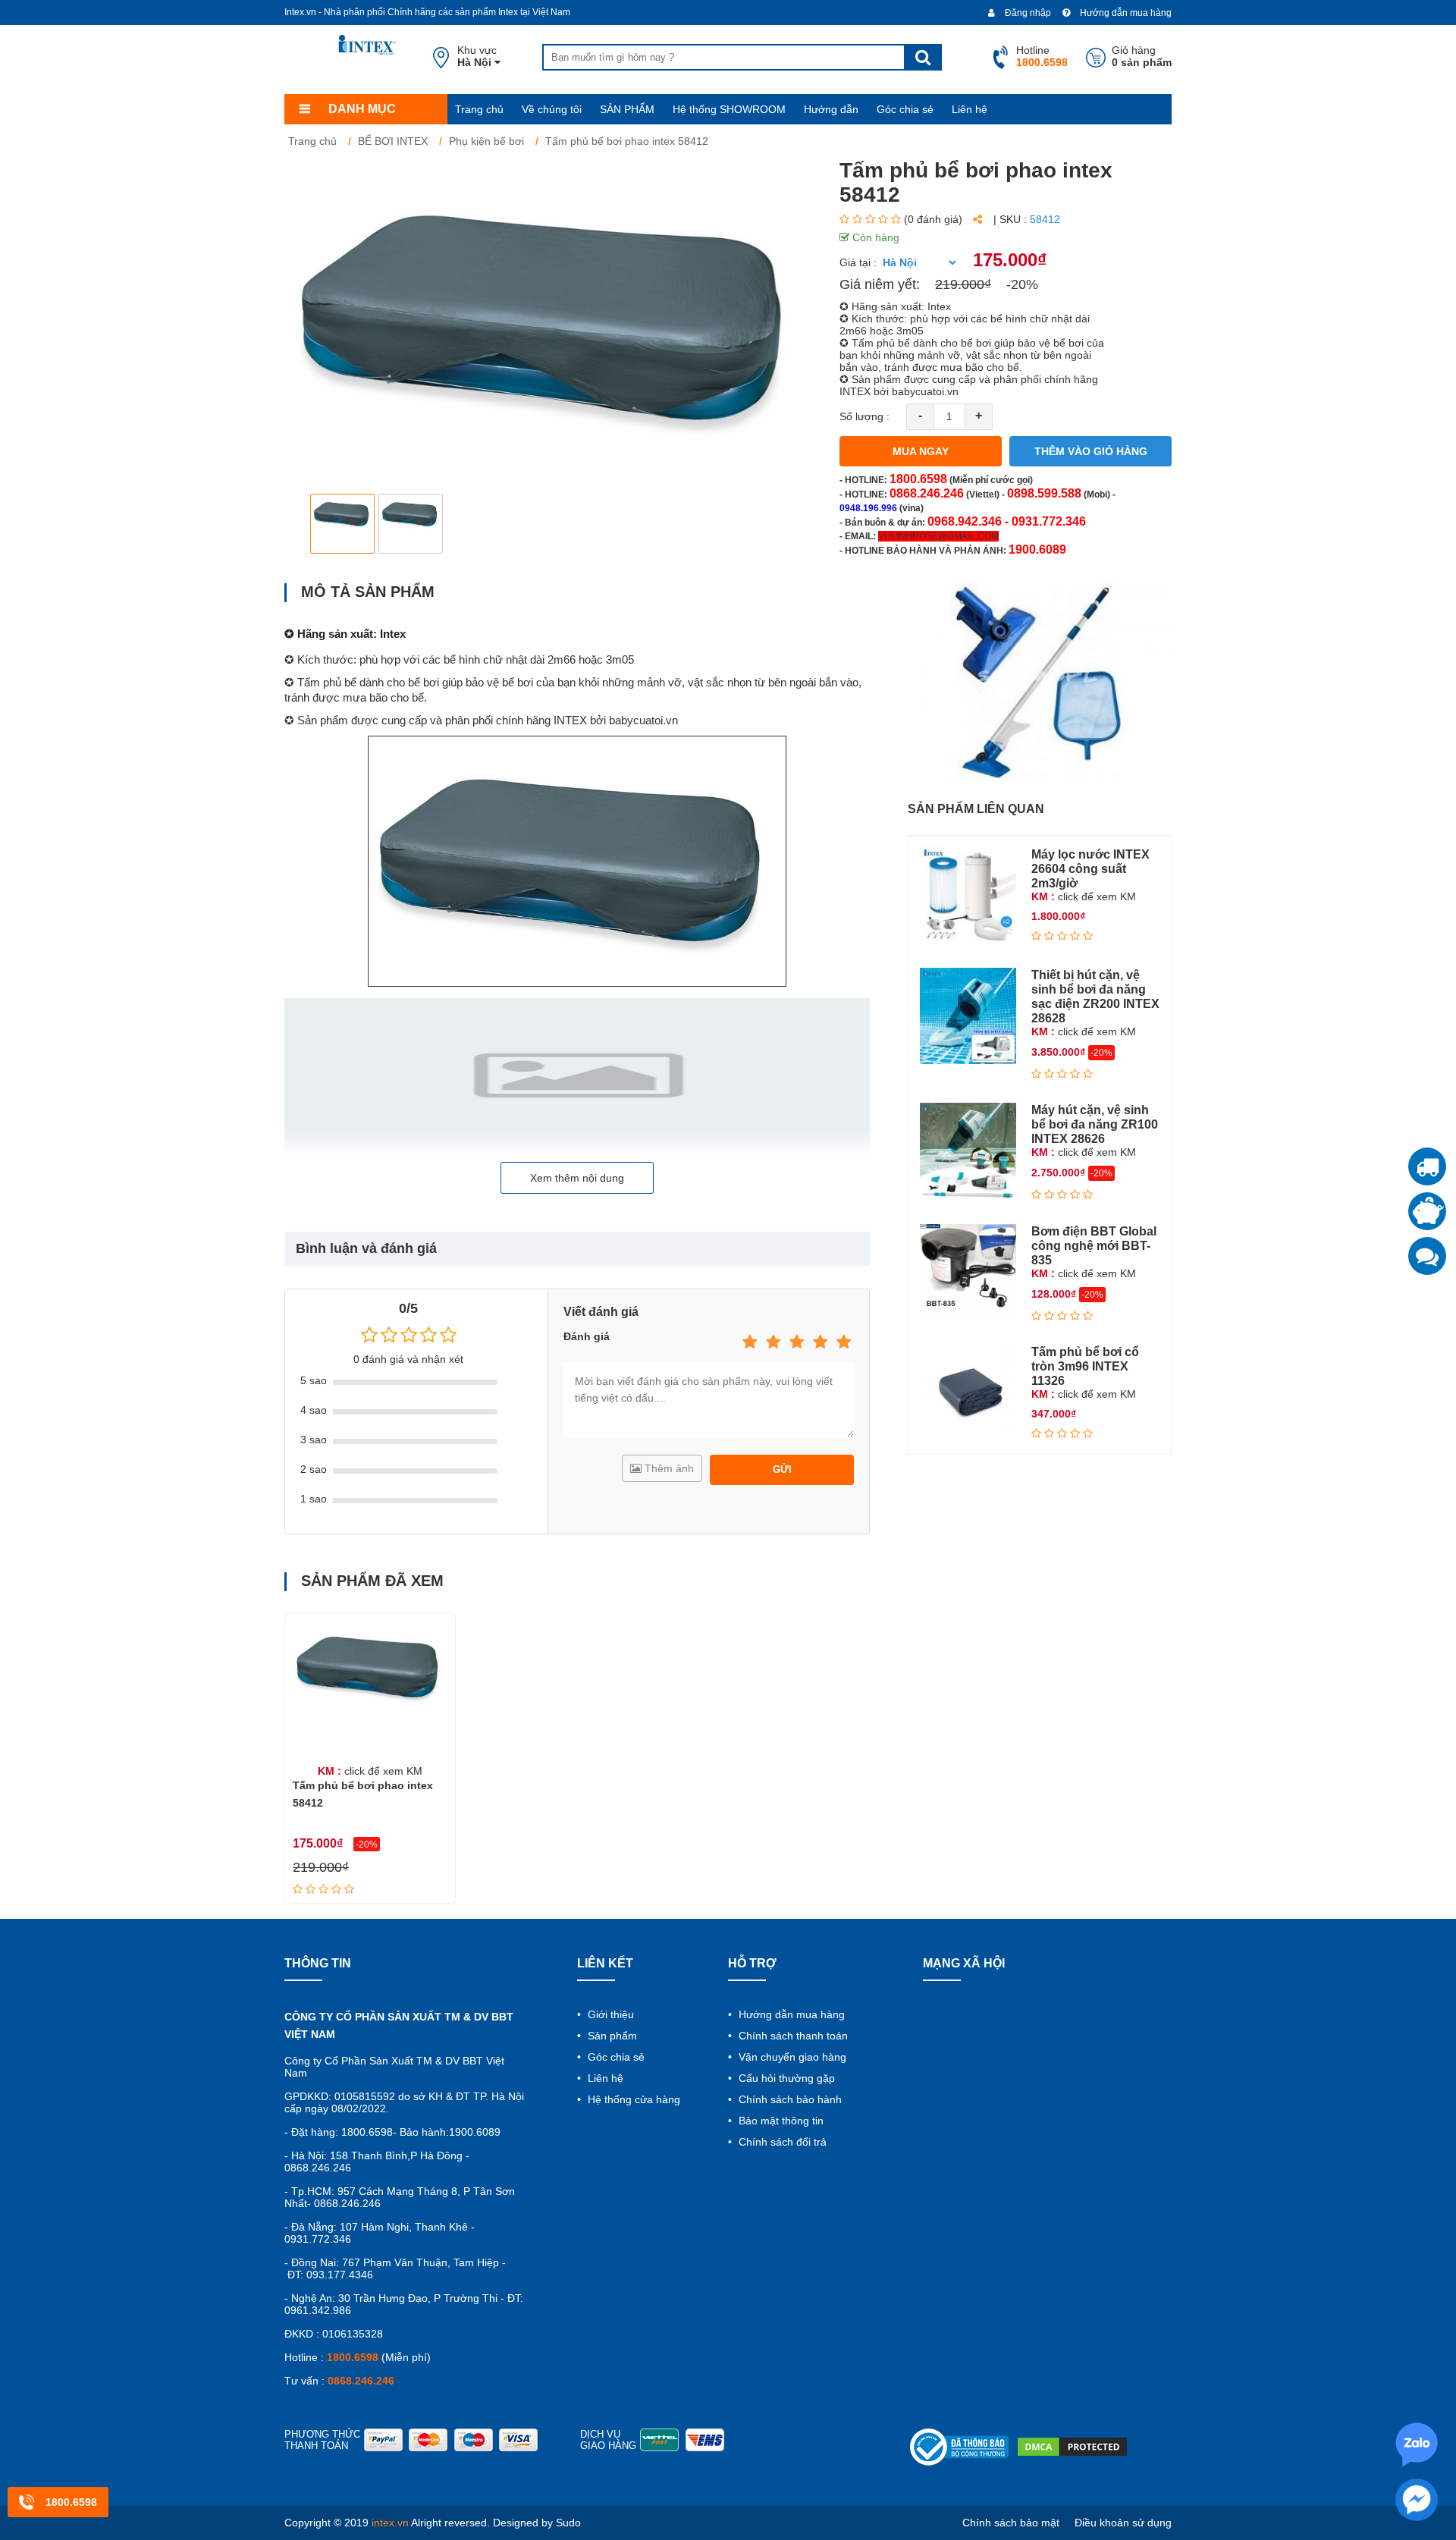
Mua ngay (921, 451)
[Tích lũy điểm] (1427, 1211)
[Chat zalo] (1427, 1256)
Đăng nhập (1027, 13)
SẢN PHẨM (627, 109)
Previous (308, 524)
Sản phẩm (611, 2036)
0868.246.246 (927, 493)
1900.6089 (1037, 549)
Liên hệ (970, 109)
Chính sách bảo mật (1011, 2523)
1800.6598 (918, 479)
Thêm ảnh (668, 1468)
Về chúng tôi (552, 109)
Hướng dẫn (831, 109)
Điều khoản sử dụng (1123, 2523)
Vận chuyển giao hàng (791, 2057)
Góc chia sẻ (905, 109)
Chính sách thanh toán (792, 2036)
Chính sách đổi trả (781, 2142)
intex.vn (390, 2523)
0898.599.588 (1044, 493)
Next (793, 524)
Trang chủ (479, 109)
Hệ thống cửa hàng (632, 2099)
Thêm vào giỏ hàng (1091, 451)
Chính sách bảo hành (789, 2099)
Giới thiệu (609, 2014)
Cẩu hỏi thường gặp (785, 2078)
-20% (1022, 284)
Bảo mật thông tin (780, 2121)
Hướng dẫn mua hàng (1125, 13)
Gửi (782, 1469)
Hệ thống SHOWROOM (729, 109)
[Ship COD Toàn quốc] (1427, 1166)
